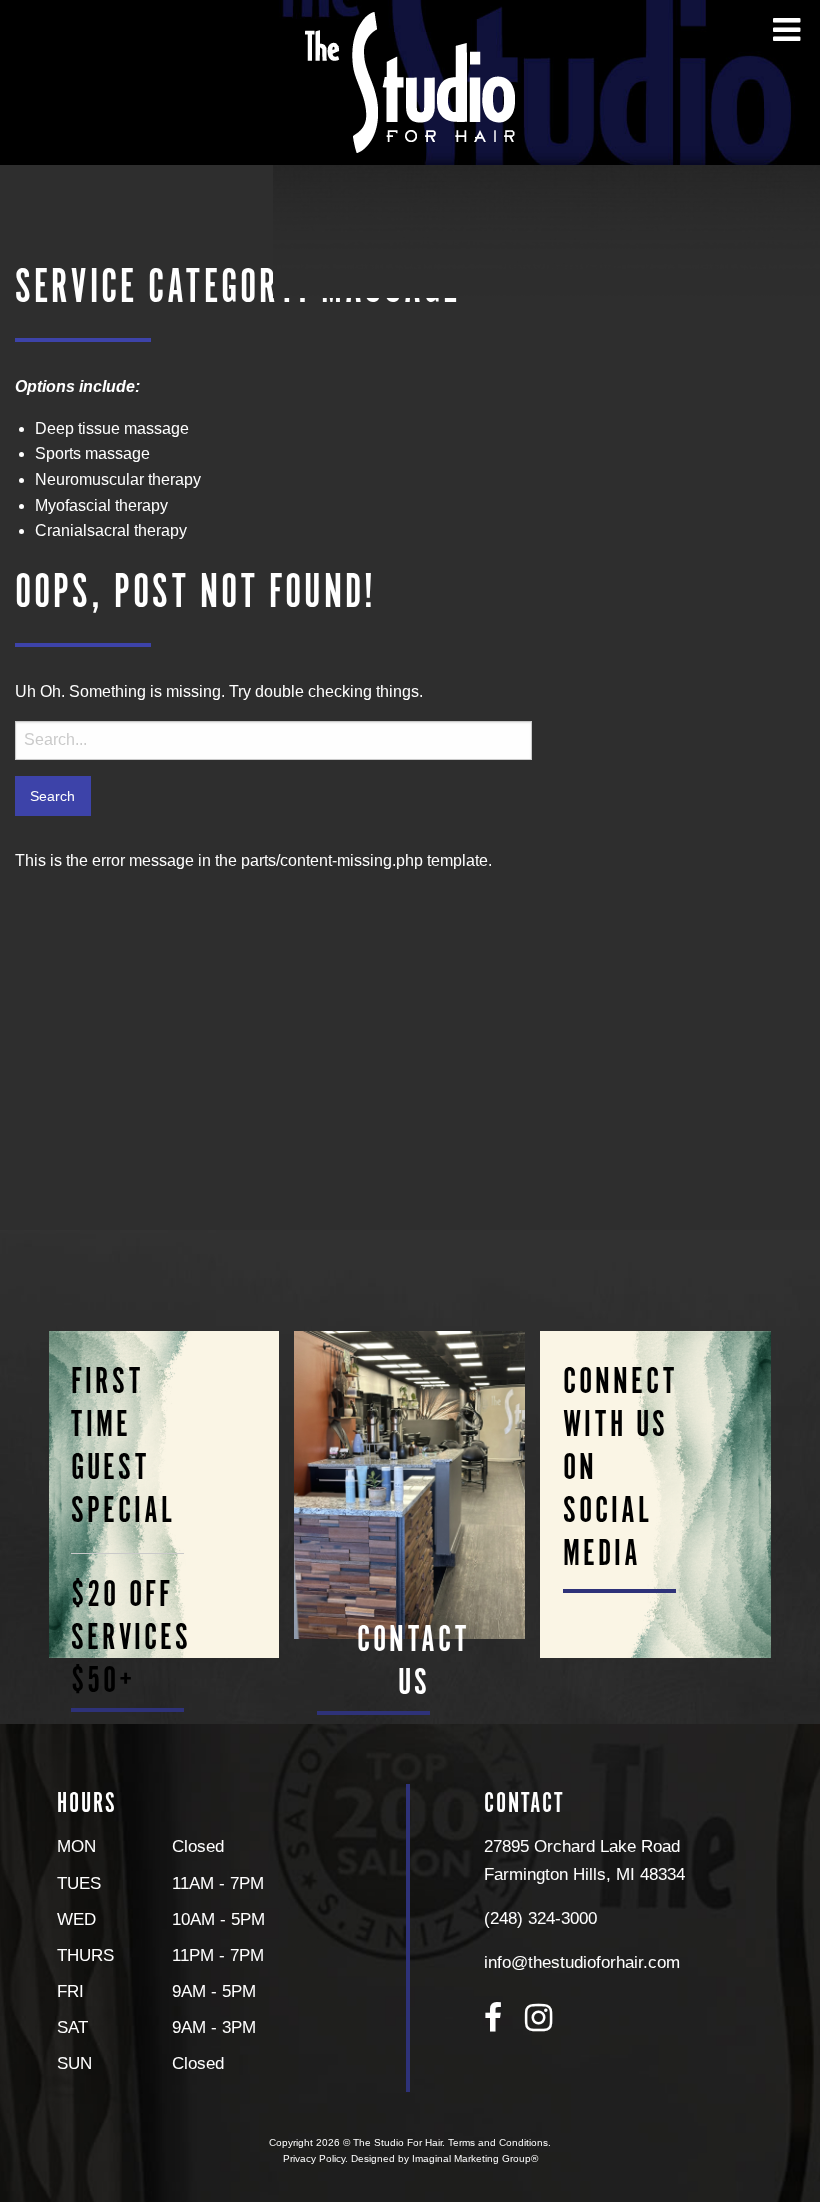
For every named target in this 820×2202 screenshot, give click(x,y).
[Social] (656, 1494)
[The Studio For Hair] (410, 81)
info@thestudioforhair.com (582, 1962)
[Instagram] (538, 2018)
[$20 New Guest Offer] (164, 1494)
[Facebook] (493, 2018)
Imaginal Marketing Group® (475, 2158)
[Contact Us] (410, 1485)
